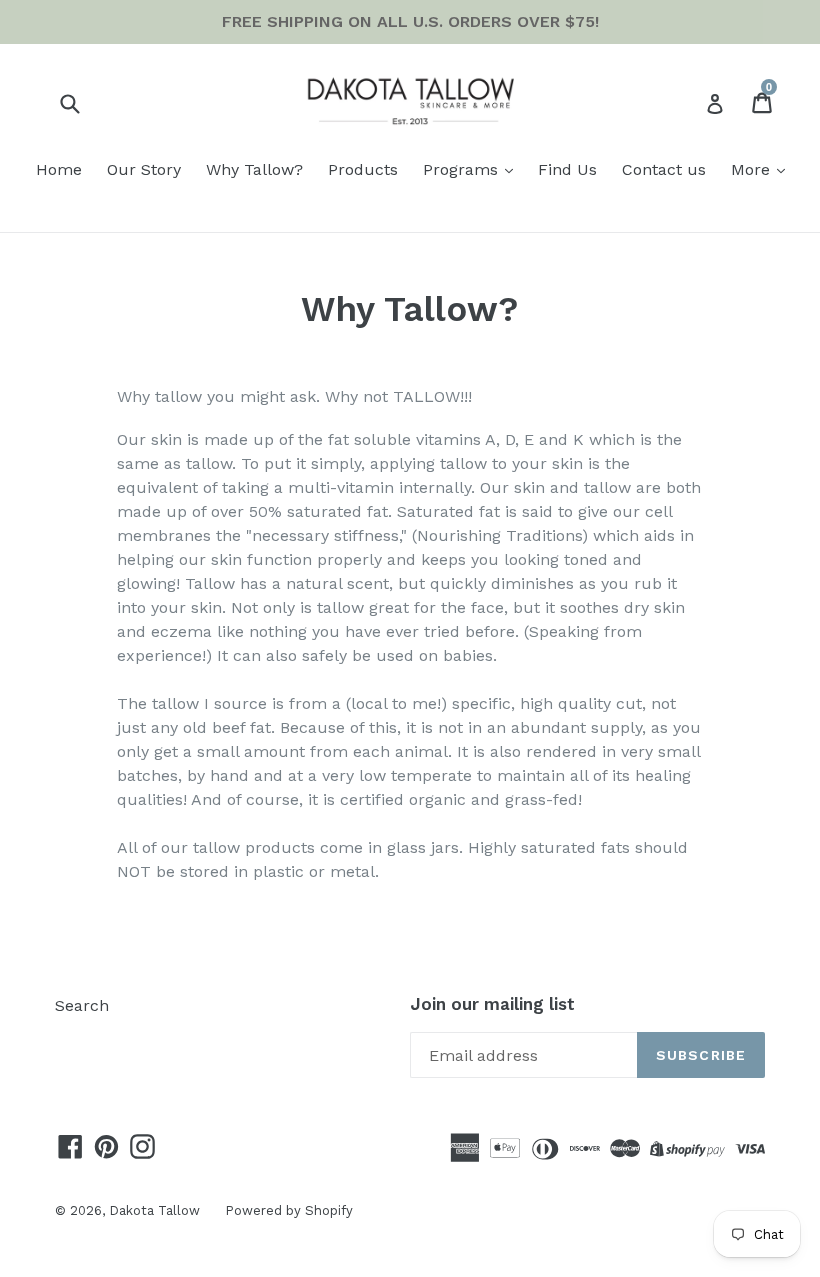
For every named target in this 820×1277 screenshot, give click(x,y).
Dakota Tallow (154, 1210)
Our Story (144, 169)
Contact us (664, 169)
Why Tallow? (254, 169)
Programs (463, 169)
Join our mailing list (492, 1004)
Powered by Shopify (289, 1210)
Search (82, 1005)
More (753, 169)
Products (363, 169)
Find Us (567, 169)
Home (59, 169)
